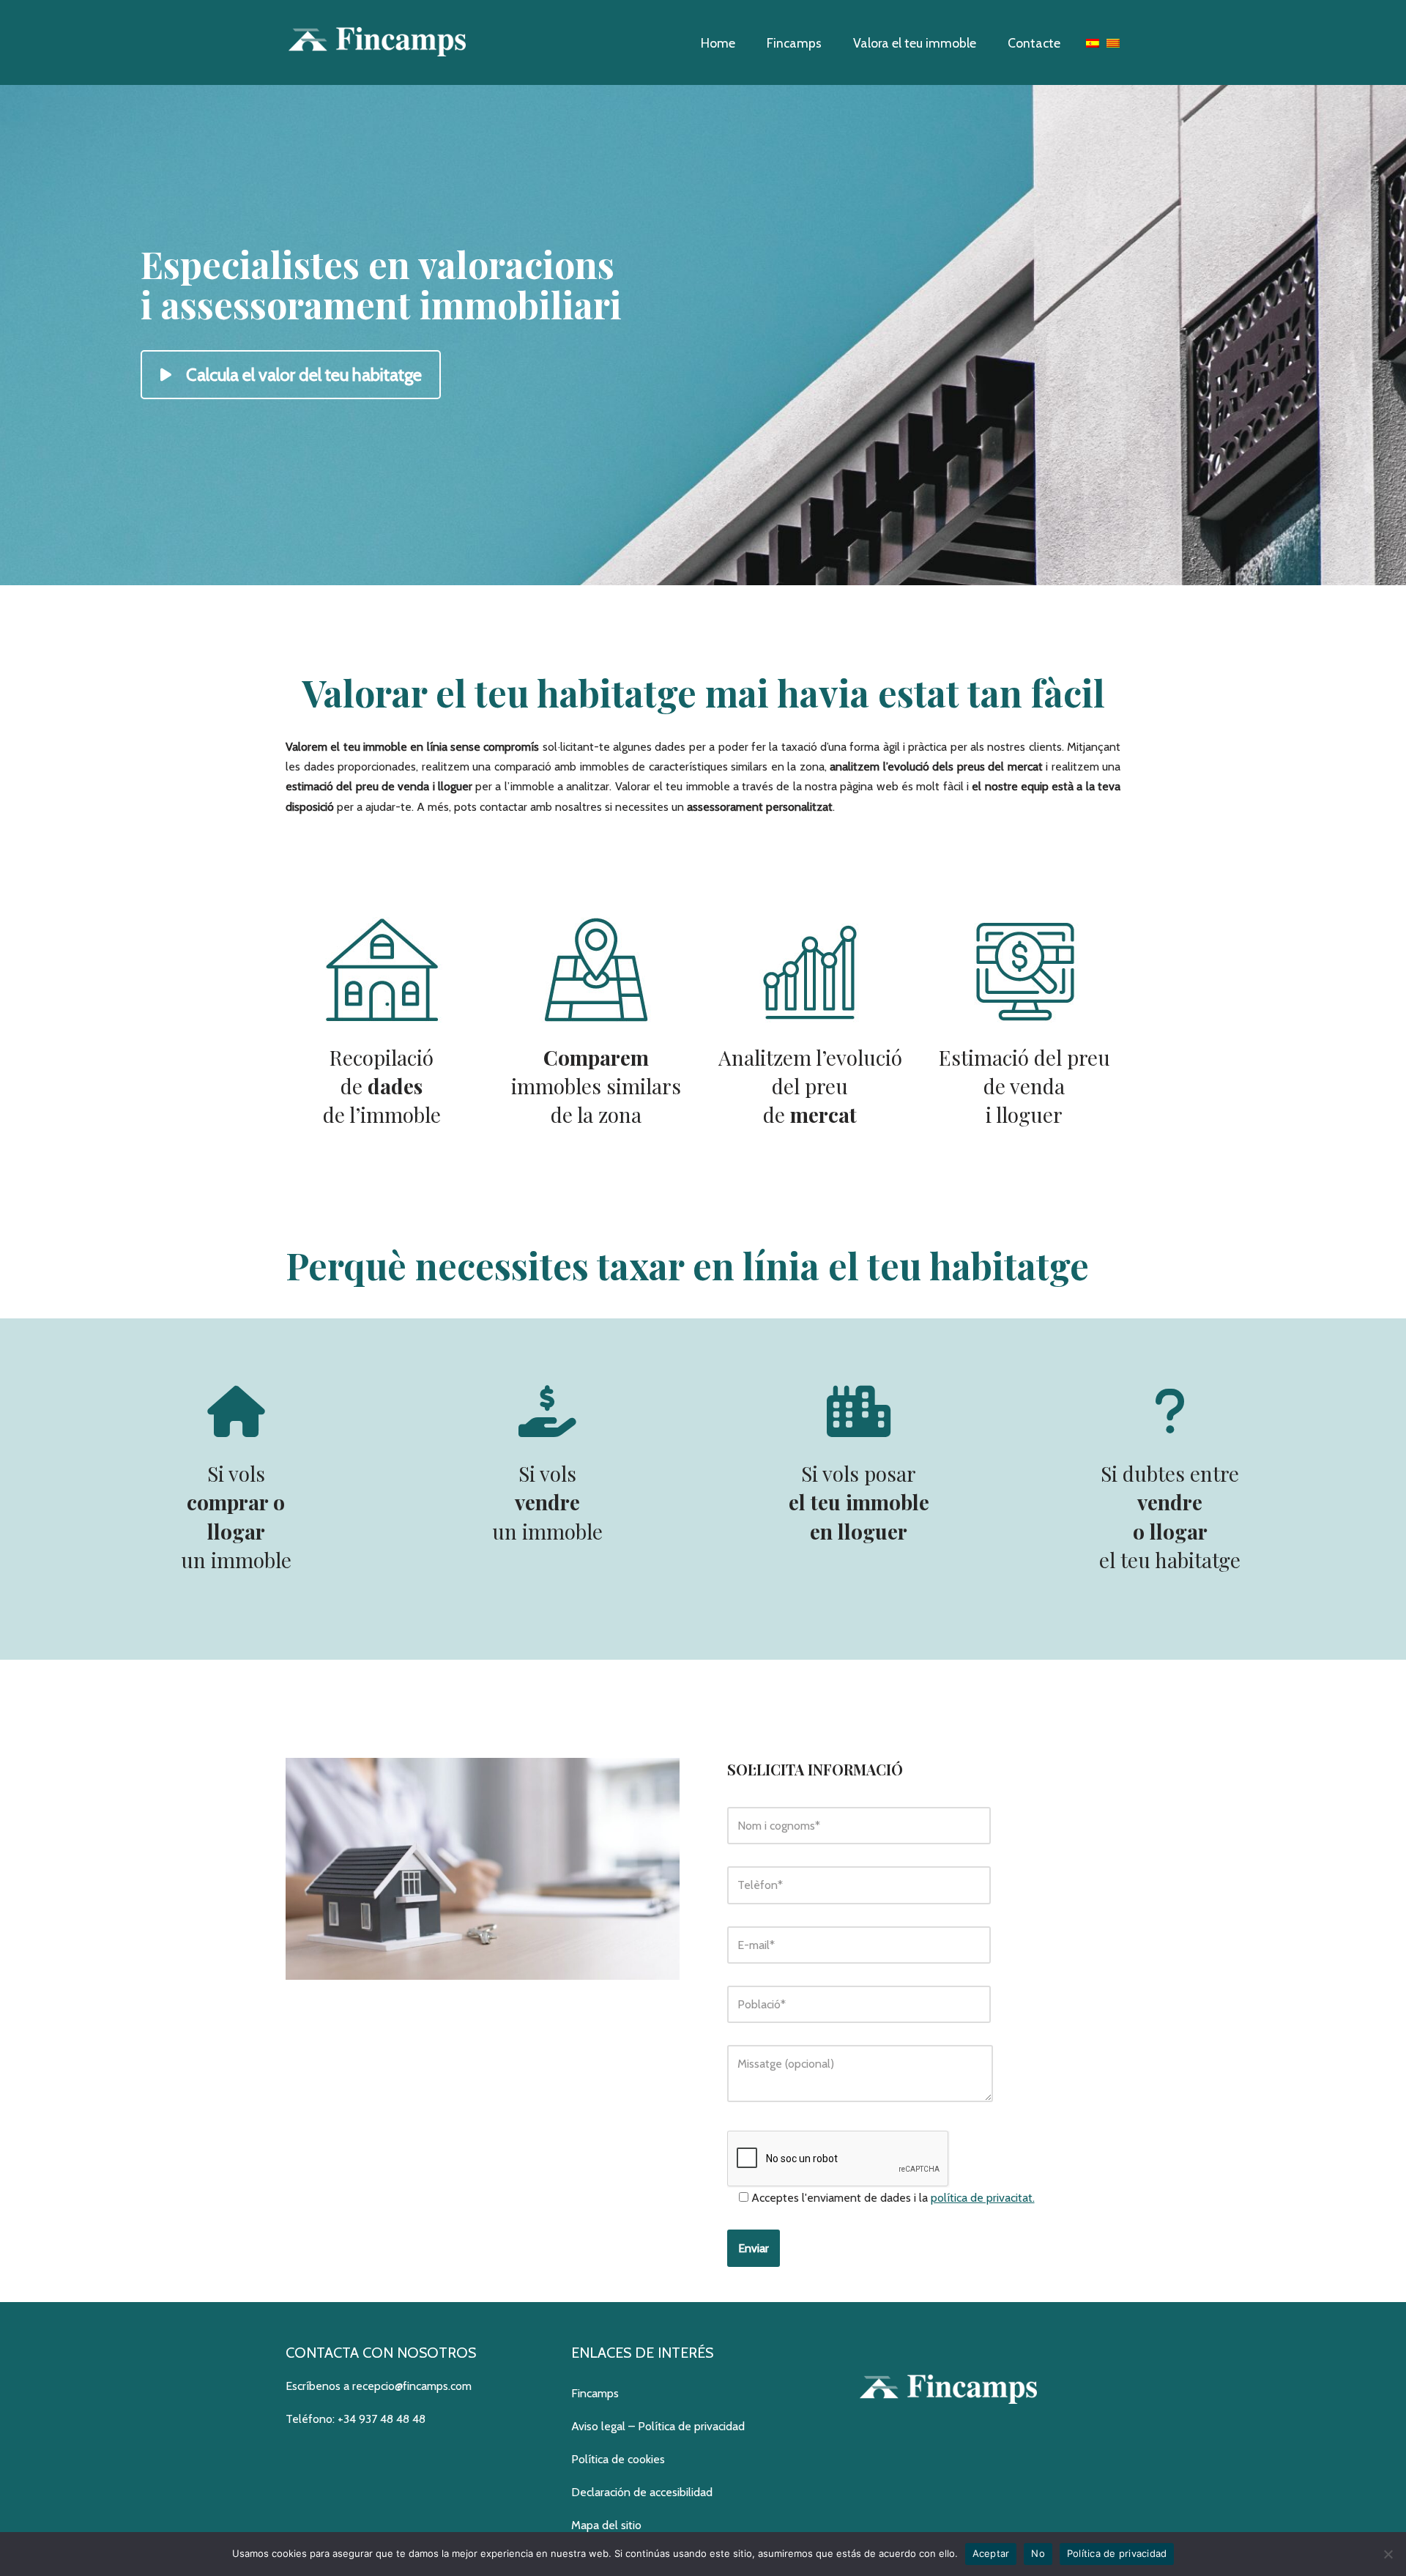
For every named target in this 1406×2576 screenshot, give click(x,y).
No (1038, 2553)
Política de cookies (618, 2459)
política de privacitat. (983, 2198)
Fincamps (794, 43)
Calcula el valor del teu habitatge (304, 375)
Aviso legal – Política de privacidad (658, 2426)
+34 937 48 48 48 (382, 2419)
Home (718, 43)
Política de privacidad (1117, 2553)
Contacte (1034, 43)
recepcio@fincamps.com (412, 2386)
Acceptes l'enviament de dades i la (892, 2198)
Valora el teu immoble (915, 43)
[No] (1388, 2554)
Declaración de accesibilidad (642, 2492)
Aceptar (991, 2553)
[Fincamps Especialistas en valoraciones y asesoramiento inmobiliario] (377, 42)
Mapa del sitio (606, 2525)
